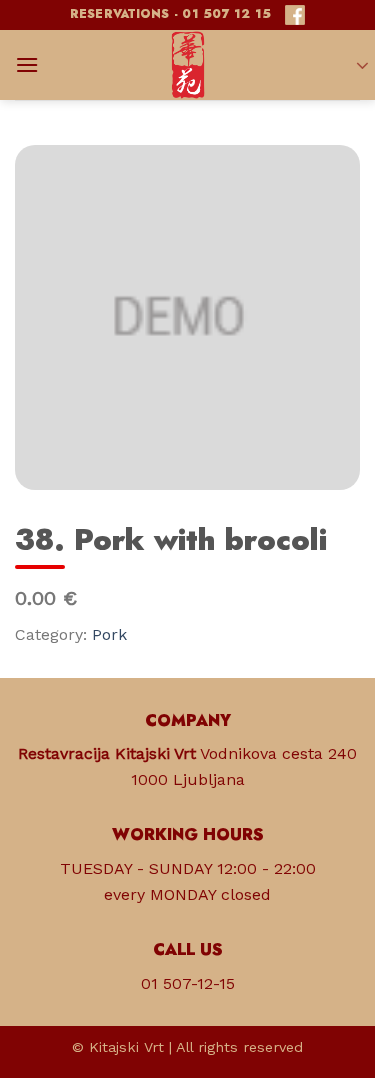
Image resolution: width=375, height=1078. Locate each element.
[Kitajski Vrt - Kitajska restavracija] (188, 65)
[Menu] (27, 64)
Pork (109, 634)
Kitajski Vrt (126, 1047)
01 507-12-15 (188, 983)
